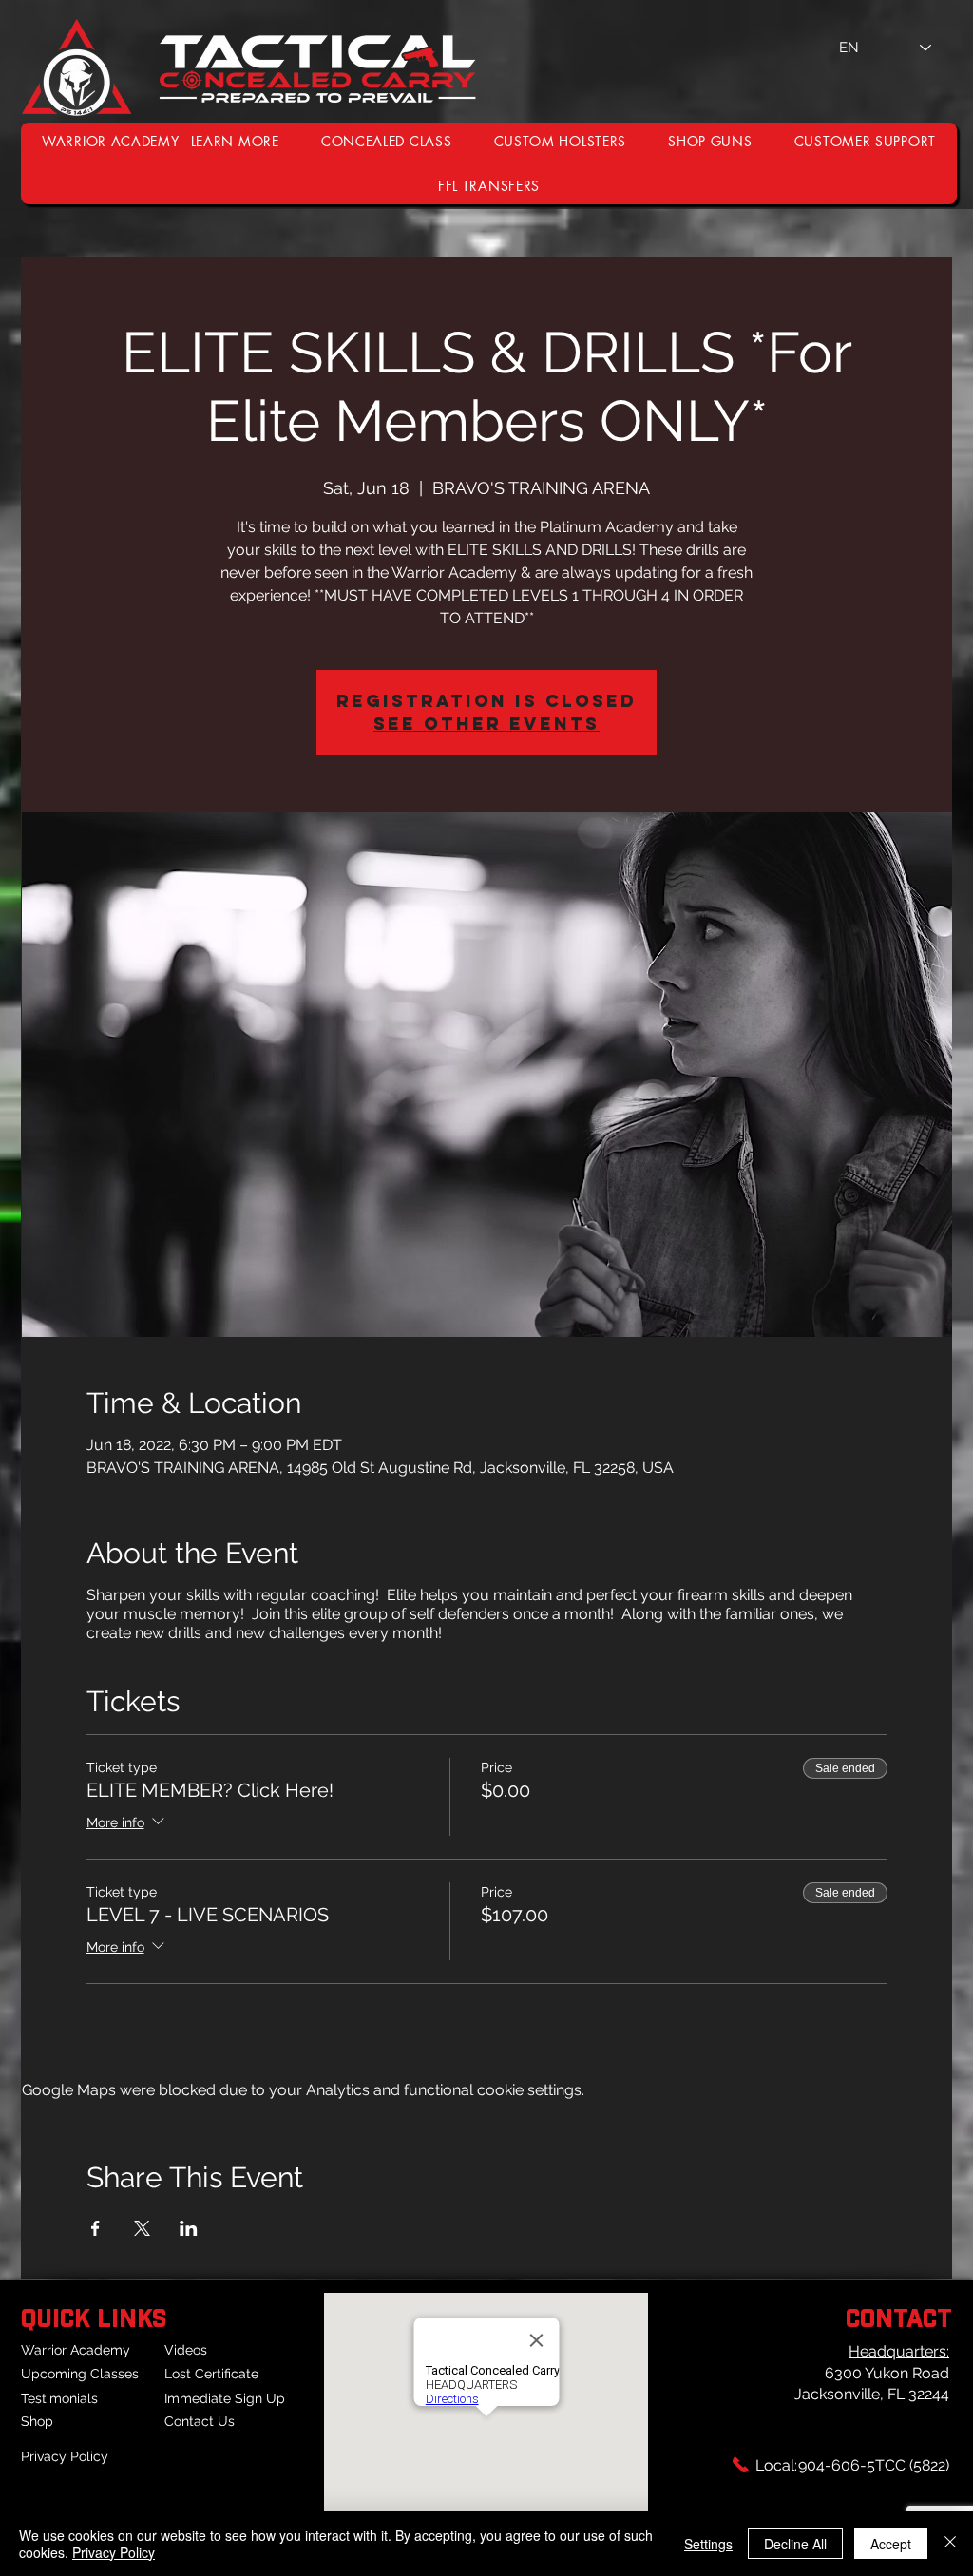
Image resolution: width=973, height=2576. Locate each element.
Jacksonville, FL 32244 (872, 2394)
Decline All (795, 2544)
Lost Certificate (211, 2374)
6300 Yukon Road (887, 2373)
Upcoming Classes (80, 2374)
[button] (865, 141)
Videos (186, 2350)
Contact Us (200, 2421)
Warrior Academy (76, 2350)
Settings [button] (708, 2544)
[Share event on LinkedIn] (189, 2228)
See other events (486, 724)
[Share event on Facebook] (95, 2228)
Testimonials (59, 2398)
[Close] (950, 2544)
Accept (891, 2544)
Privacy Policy (65, 2456)
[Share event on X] (142, 2228)
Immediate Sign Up (225, 2398)
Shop (37, 2421)
